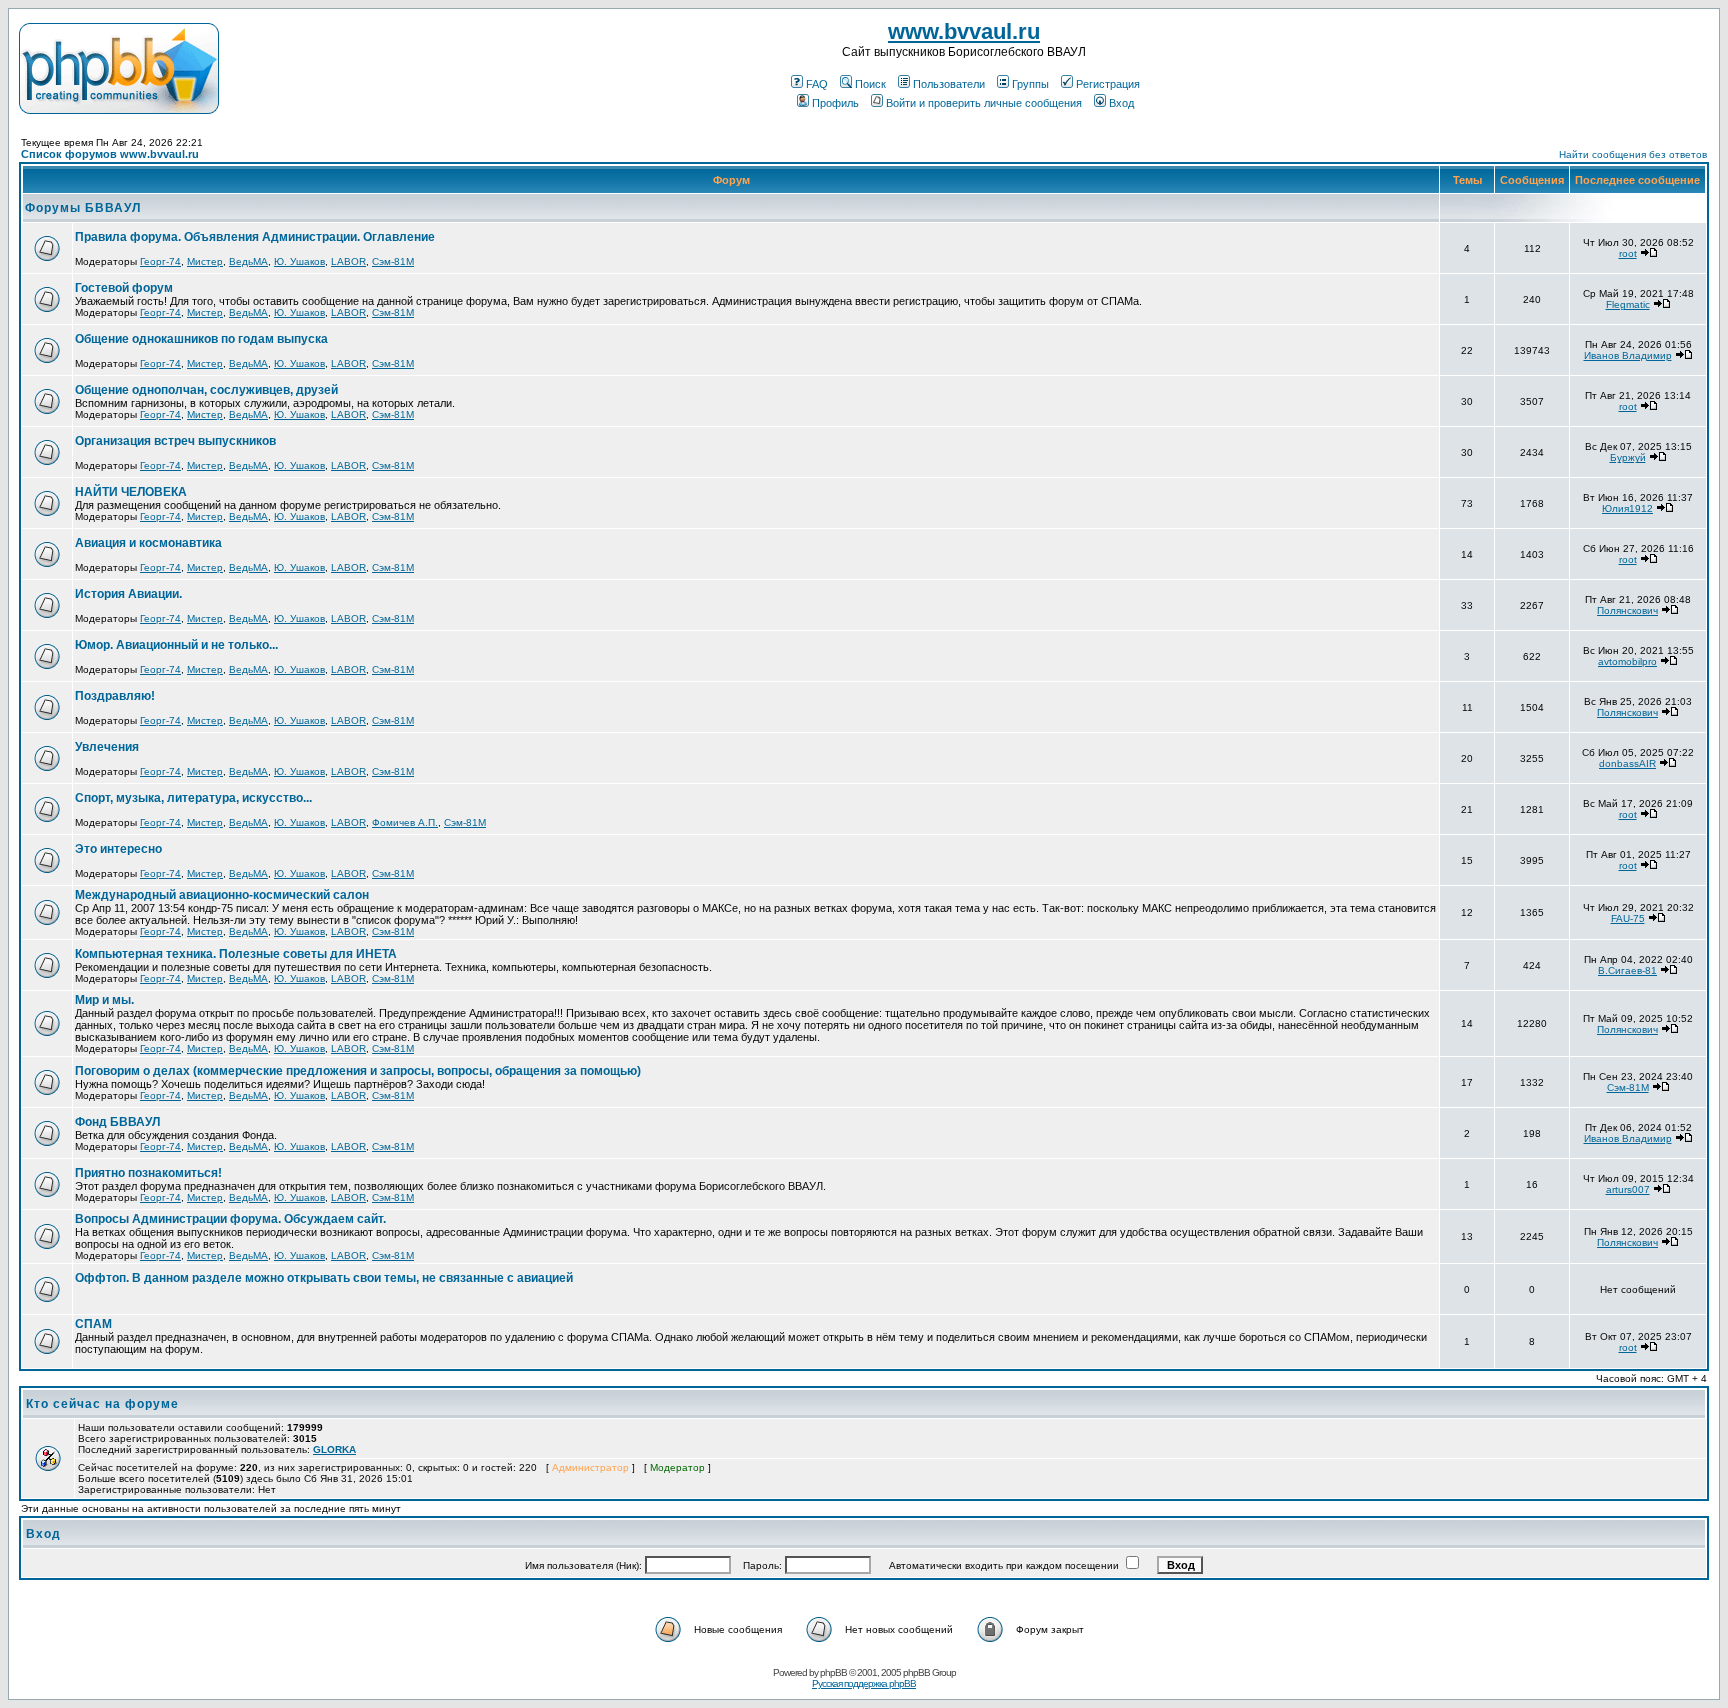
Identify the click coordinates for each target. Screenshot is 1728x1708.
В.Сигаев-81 (1627, 970)
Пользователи (949, 84)
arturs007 (1628, 1189)
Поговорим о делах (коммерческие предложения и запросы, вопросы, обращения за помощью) (358, 1071)
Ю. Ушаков (299, 261)
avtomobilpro (1627, 661)
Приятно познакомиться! (148, 1173)
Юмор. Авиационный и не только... (176, 645)
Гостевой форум (124, 288)
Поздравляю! (115, 696)
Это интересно (118, 849)
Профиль (835, 103)
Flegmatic (1628, 304)
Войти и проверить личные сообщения (984, 103)
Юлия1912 (1627, 508)
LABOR (348, 261)
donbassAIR (1627, 763)
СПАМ (93, 1324)
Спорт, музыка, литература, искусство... (193, 798)
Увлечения (107, 747)
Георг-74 (160, 261)
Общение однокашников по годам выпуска (201, 339)
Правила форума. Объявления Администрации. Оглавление (255, 237)
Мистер (205, 261)
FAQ (817, 84)
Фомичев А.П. (405, 822)
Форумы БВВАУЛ (83, 208)
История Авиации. (128, 594)
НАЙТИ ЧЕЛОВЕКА (131, 492)
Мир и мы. (104, 1000)
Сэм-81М (393, 261)
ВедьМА (248, 261)
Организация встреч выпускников (175, 441)
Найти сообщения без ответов (1633, 154)
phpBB (833, 1672)
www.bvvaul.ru (964, 31)
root (1628, 253)
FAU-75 (1628, 918)
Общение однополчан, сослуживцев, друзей (206, 390)
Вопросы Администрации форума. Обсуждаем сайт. (230, 1219)
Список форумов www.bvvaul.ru (110, 154)
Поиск (870, 84)
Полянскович (1627, 610)
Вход (1121, 103)
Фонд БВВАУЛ (117, 1122)
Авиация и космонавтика (148, 543)
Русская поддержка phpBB (864, 1683)
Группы (1030, 84)
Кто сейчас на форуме (102, 1404)
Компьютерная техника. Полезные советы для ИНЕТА (236, 954)
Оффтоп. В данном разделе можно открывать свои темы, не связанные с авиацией (324, 1278)
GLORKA (334, 1449)
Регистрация (1108, 84)
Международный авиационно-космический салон (222, 895)
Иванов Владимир (1628, 355)
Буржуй (1628, 457)
